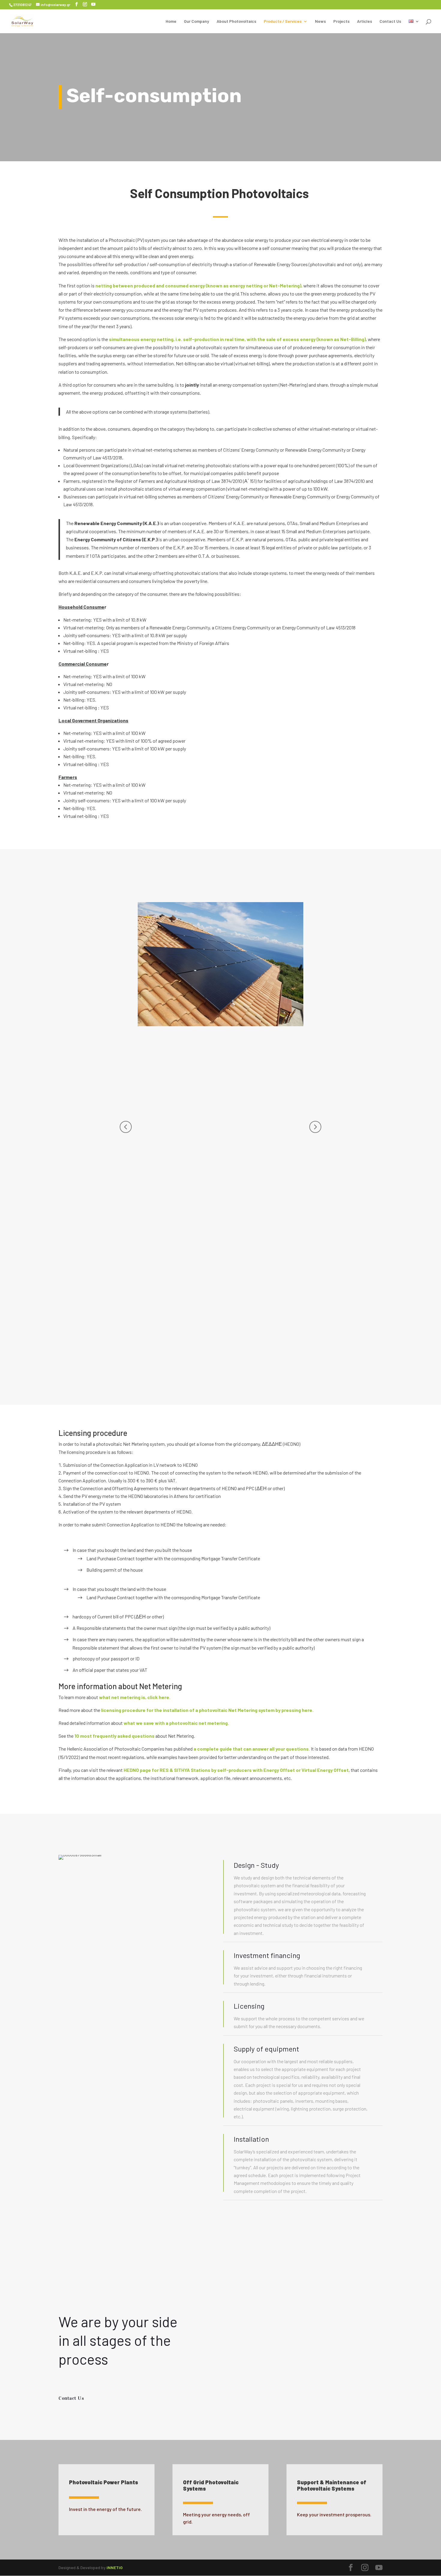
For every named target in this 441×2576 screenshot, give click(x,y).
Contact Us (390, 21)
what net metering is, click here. (135, 1697)
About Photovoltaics (236, 21)
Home (171, 21)
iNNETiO (115, 2567)
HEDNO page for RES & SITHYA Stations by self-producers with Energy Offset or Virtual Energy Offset (236, 1770)
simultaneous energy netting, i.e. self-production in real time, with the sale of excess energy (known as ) (237, 339)
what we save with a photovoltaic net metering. (176, 1723)
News (320, 21)
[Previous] (126, 1127)
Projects (341, 21)
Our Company (196, 21)
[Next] (315, 1127)
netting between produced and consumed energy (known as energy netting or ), (199, 285)
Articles (364, 21)
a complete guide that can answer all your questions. (252, 1749)
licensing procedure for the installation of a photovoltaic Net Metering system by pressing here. (207, 1710)
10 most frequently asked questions (114, 1736)
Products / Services (283, 21)
